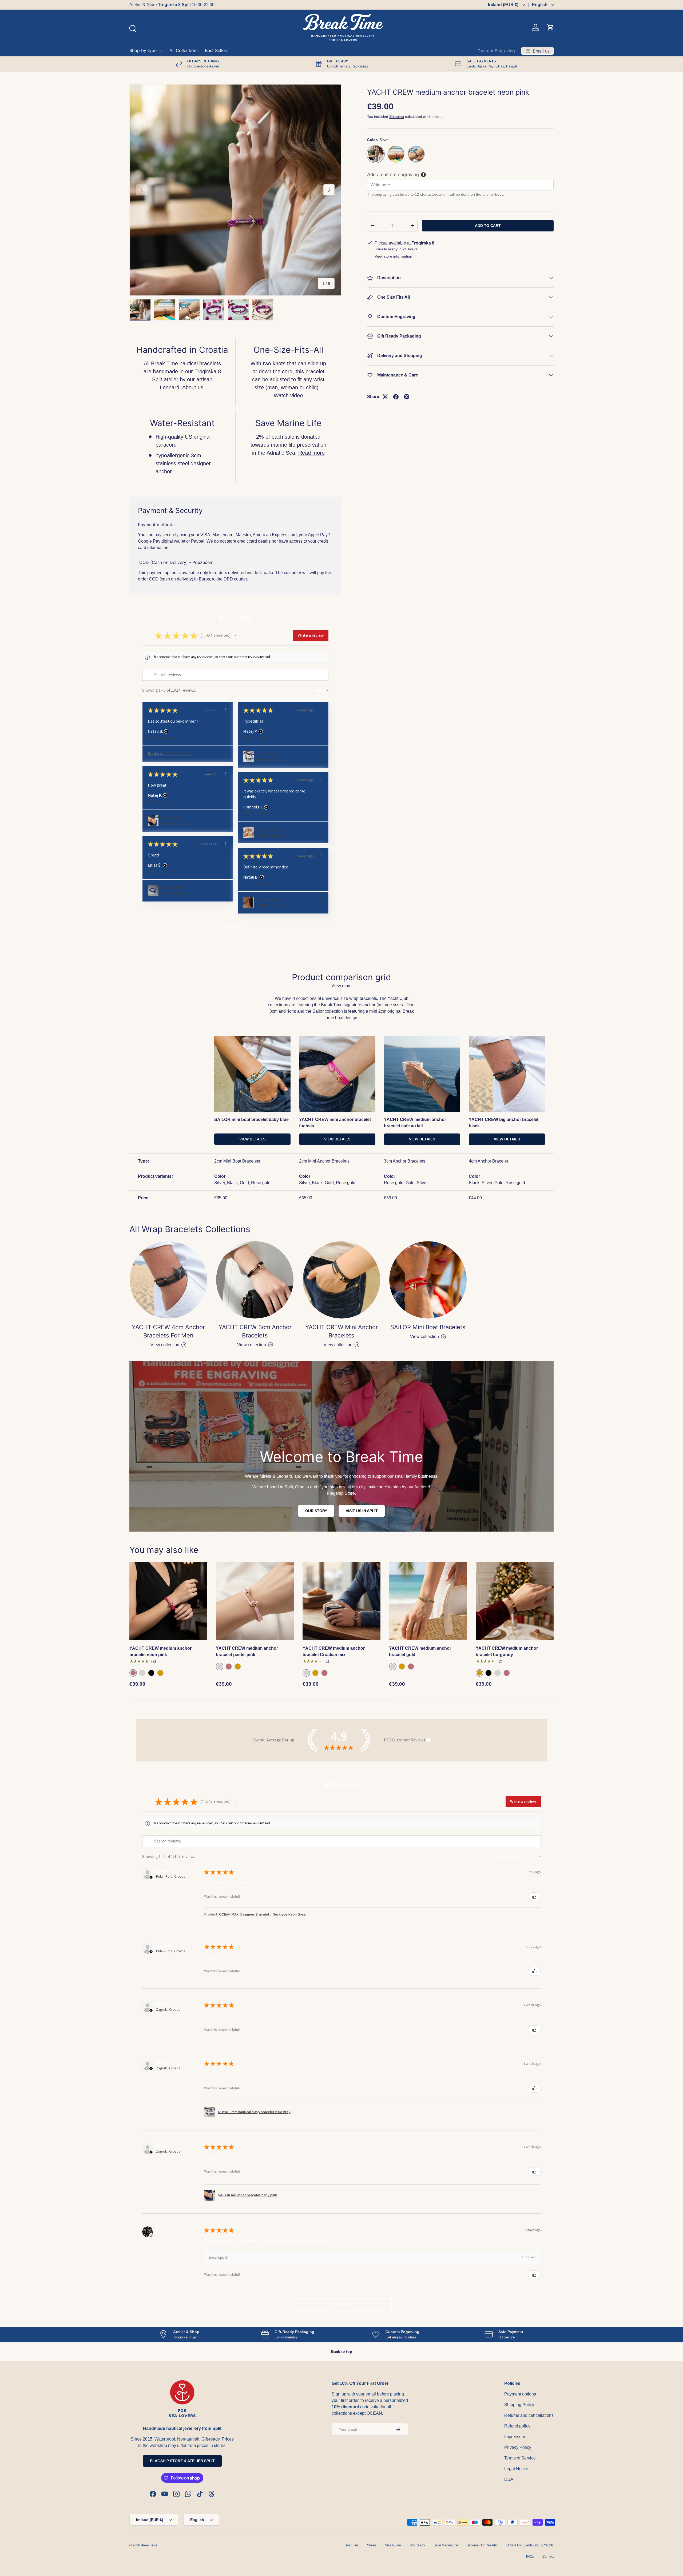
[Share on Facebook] (396, 397)
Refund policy (517, 2426)
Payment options (520, 2394)
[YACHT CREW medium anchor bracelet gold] (428, 1601)
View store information (393, 256)
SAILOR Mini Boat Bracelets (428, 1327)
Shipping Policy (519, 2405)
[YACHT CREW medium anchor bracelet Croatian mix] (341, 1601)
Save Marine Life (446, 2545)
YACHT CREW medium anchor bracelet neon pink (160, 1651)
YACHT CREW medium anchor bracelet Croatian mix (334, 1651)
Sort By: (289, 690)
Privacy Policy (518, 2447)
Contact (548, 2557)
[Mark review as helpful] (534, 1897)
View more (341, 986)
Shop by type (143, 50)
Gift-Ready (417, 2545)
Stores (372, 2545)
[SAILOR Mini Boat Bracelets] (428, 1280)
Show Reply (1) (219, 2257)
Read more (311, 453)
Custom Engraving (496, 51)
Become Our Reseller (482, 2545)
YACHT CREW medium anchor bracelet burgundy (507, 1651)
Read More (196, 5)
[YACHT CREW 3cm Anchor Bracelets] (255, 1280)
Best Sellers (217, 50)
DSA (509, 2479)
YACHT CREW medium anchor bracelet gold (420, 1651)
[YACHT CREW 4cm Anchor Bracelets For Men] (168, 1280)
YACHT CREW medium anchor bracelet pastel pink (247, 1651)
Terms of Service (520, 2458)
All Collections (184, 50)
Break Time (149, 2545)
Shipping (397, 117)
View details (252, 1139)
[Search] (132, 28)
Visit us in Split (362, 1511)
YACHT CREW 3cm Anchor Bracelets (255, 1331)
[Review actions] (225, 710)
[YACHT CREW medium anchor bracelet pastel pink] (255, 1601)
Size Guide (393, 2545)
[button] (550, 27)
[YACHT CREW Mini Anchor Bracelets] (341, 1280)
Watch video (288, 395)
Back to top (342, 2351)
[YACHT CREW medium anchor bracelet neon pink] (168, 1601)
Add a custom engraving (393, 174)
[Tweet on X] (385, 397)
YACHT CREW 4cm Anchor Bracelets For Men (168, 1331)
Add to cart (488, 225)
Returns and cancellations (529, 2415)
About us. (194, 387)
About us (352, 2545)
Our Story (316, 1511)
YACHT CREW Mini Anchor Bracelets (341, 1331)
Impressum (515, 2437)
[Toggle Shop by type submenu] (161, 51)
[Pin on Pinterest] (407, 397)
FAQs (530, 2557)
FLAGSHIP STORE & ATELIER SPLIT (182, 2461)
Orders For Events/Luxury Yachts (530, 2545)
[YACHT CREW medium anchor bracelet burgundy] (515, 1601)
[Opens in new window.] (151, 2235)
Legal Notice (516, 2469)
